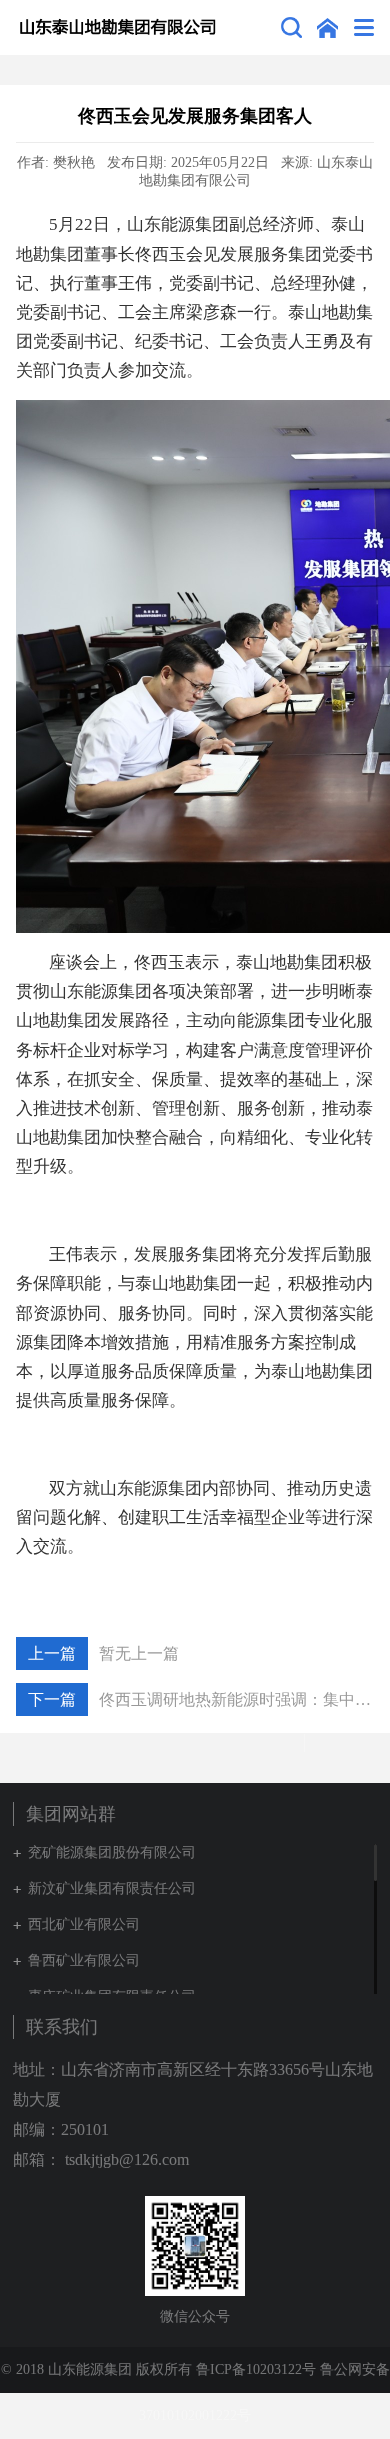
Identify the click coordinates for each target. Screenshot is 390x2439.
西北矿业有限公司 (84, 1924)
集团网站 (327, 27)
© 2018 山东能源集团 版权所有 (96, 2369)
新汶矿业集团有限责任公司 (112, 1888)
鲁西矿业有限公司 (84, 1960)
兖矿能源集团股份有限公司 (112, 1852)
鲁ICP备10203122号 (256, 2369)
